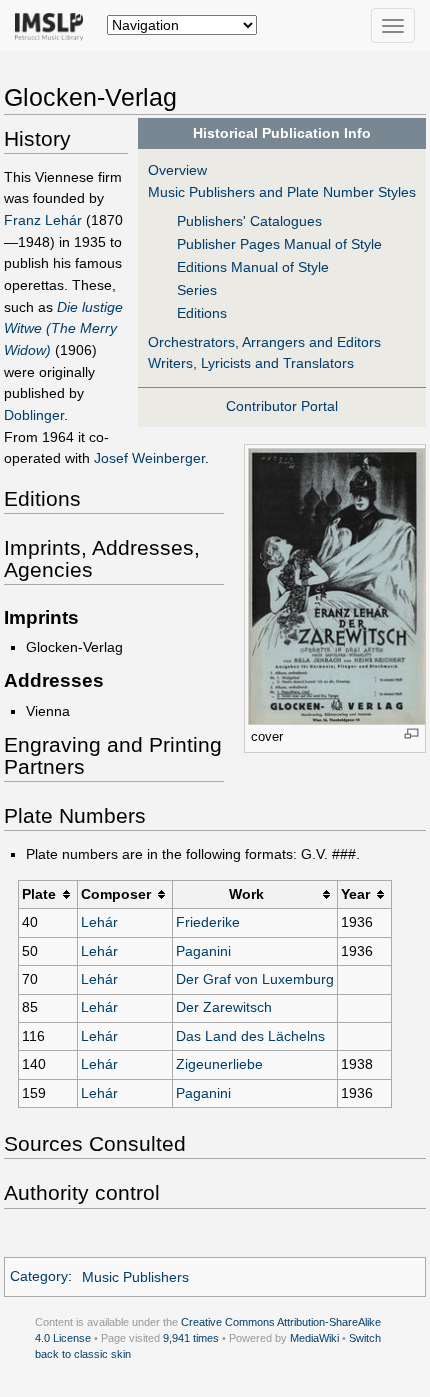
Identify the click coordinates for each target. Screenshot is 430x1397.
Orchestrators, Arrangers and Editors (264, 342)
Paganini (203, 951)
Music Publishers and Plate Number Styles (282, 192)
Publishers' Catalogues (249, 221)
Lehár (99, 922)
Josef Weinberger (149, 458)
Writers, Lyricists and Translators (251, 363)
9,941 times (191, 1338)
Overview (177, 170)
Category (39, 1277)
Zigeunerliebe (219, 1064)
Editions (202, 313)
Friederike (208, 922)
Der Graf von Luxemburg (255, 979)
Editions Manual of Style (253, 267)
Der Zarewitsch (224, 1007)
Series (197, 290)
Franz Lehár (43, 220)
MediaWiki (314, 1338)
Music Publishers (135, 1277)
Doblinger (34, 415)
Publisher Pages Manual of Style (279, 244)
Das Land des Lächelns (250, 1036)
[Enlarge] (411, 733)
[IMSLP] (53, 25)
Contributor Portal (282, 406)
